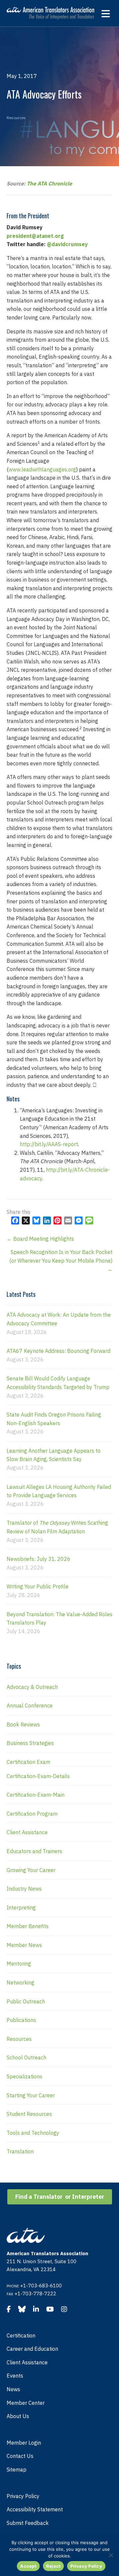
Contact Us (20, 2456)
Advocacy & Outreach (32, 1687)
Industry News (24, 1889)
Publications (21, 2020)
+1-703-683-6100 (41, 2286)
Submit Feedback (28, 2523)
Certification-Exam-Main (36, 1795)
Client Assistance (27, 1832)
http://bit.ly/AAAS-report (49, 1144)
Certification (21, 2335)
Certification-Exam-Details (38, 1776)
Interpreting (21, 1908)
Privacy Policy (23, 2496)
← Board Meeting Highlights (40, 1239)
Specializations (24, 2076)
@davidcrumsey (67, 244)
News (13, 2389)
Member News (24, 1945)
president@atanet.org (35, 236)
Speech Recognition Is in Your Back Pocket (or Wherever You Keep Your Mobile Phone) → (61, 1260)
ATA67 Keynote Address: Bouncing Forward (59, 1351)
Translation (20, 2151)
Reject (54, 2566)
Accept (28, 2566)
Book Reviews (23, 1724)
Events (15, 2376)
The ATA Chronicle (49, 183)
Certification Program (32, 1814)
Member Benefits (28, 1926)
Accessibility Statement (35, 2509)
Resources (16, 118)
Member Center (26, 2403)
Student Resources (29, 2114)
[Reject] (111, 2555)
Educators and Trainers (34, 1851)
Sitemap (17, 2470)
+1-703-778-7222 (35, 2294)
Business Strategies (30, 1743)
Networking (20, 1983)
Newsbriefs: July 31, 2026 (39, 1559)
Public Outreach (26, 2001)
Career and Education (32, 2349)
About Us (18, 2416)
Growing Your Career (31, 1870)
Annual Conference (30, 1706)
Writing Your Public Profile (38, 1586)
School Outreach (26, 2057)
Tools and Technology (33, 2133)
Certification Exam (28, 1762)
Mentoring (19, 1964)
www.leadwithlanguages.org (42, 469)
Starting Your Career (31, 2095)
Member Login (24, 2443)
